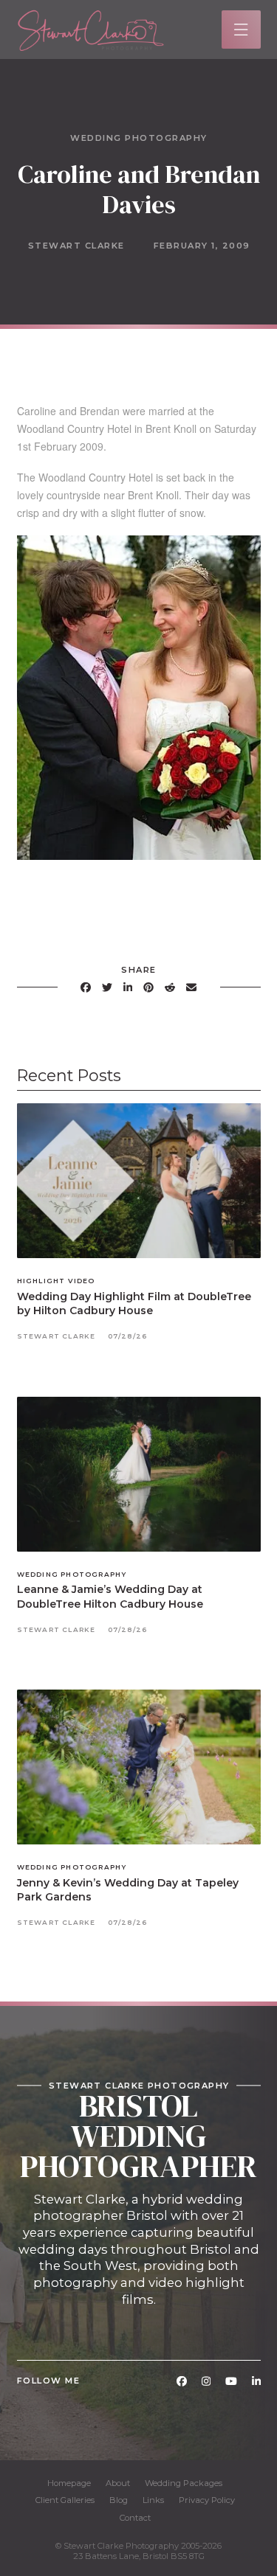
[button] (241, 30)
